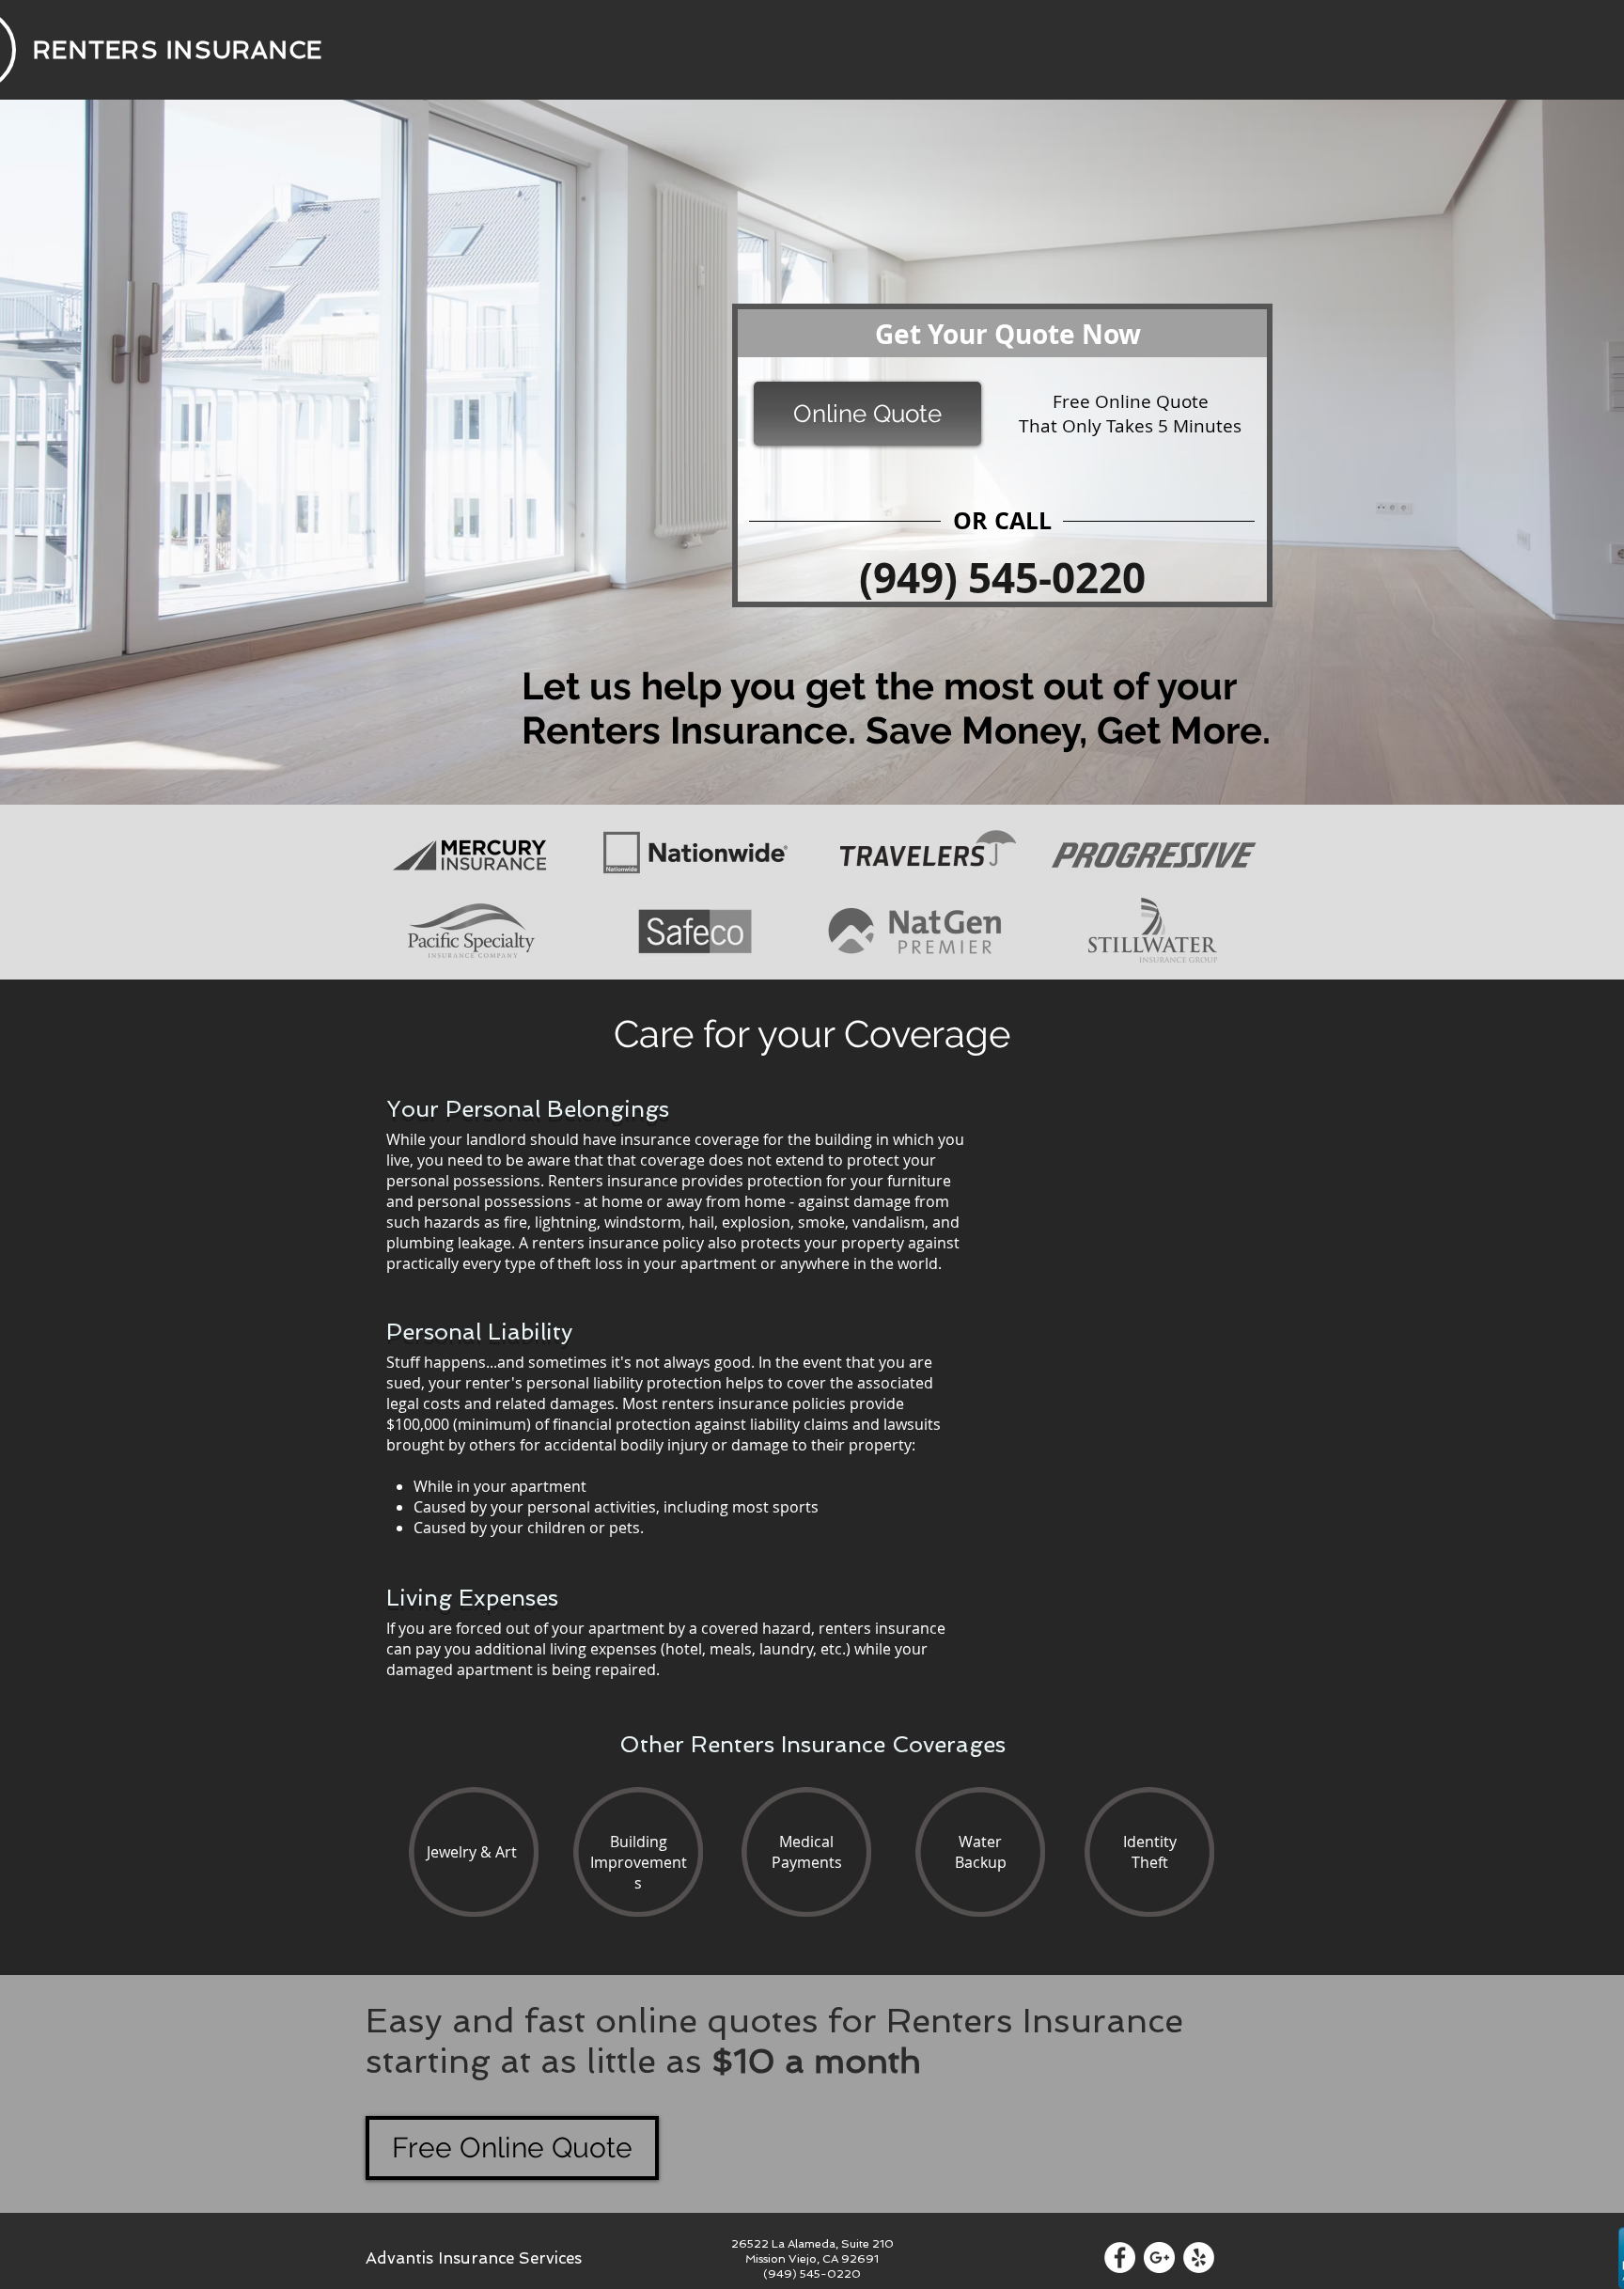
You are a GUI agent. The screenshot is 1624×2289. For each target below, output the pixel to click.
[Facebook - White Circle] (1120, 2258)
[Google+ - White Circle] (1159, 2258)
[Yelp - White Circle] (1199, 2258)
